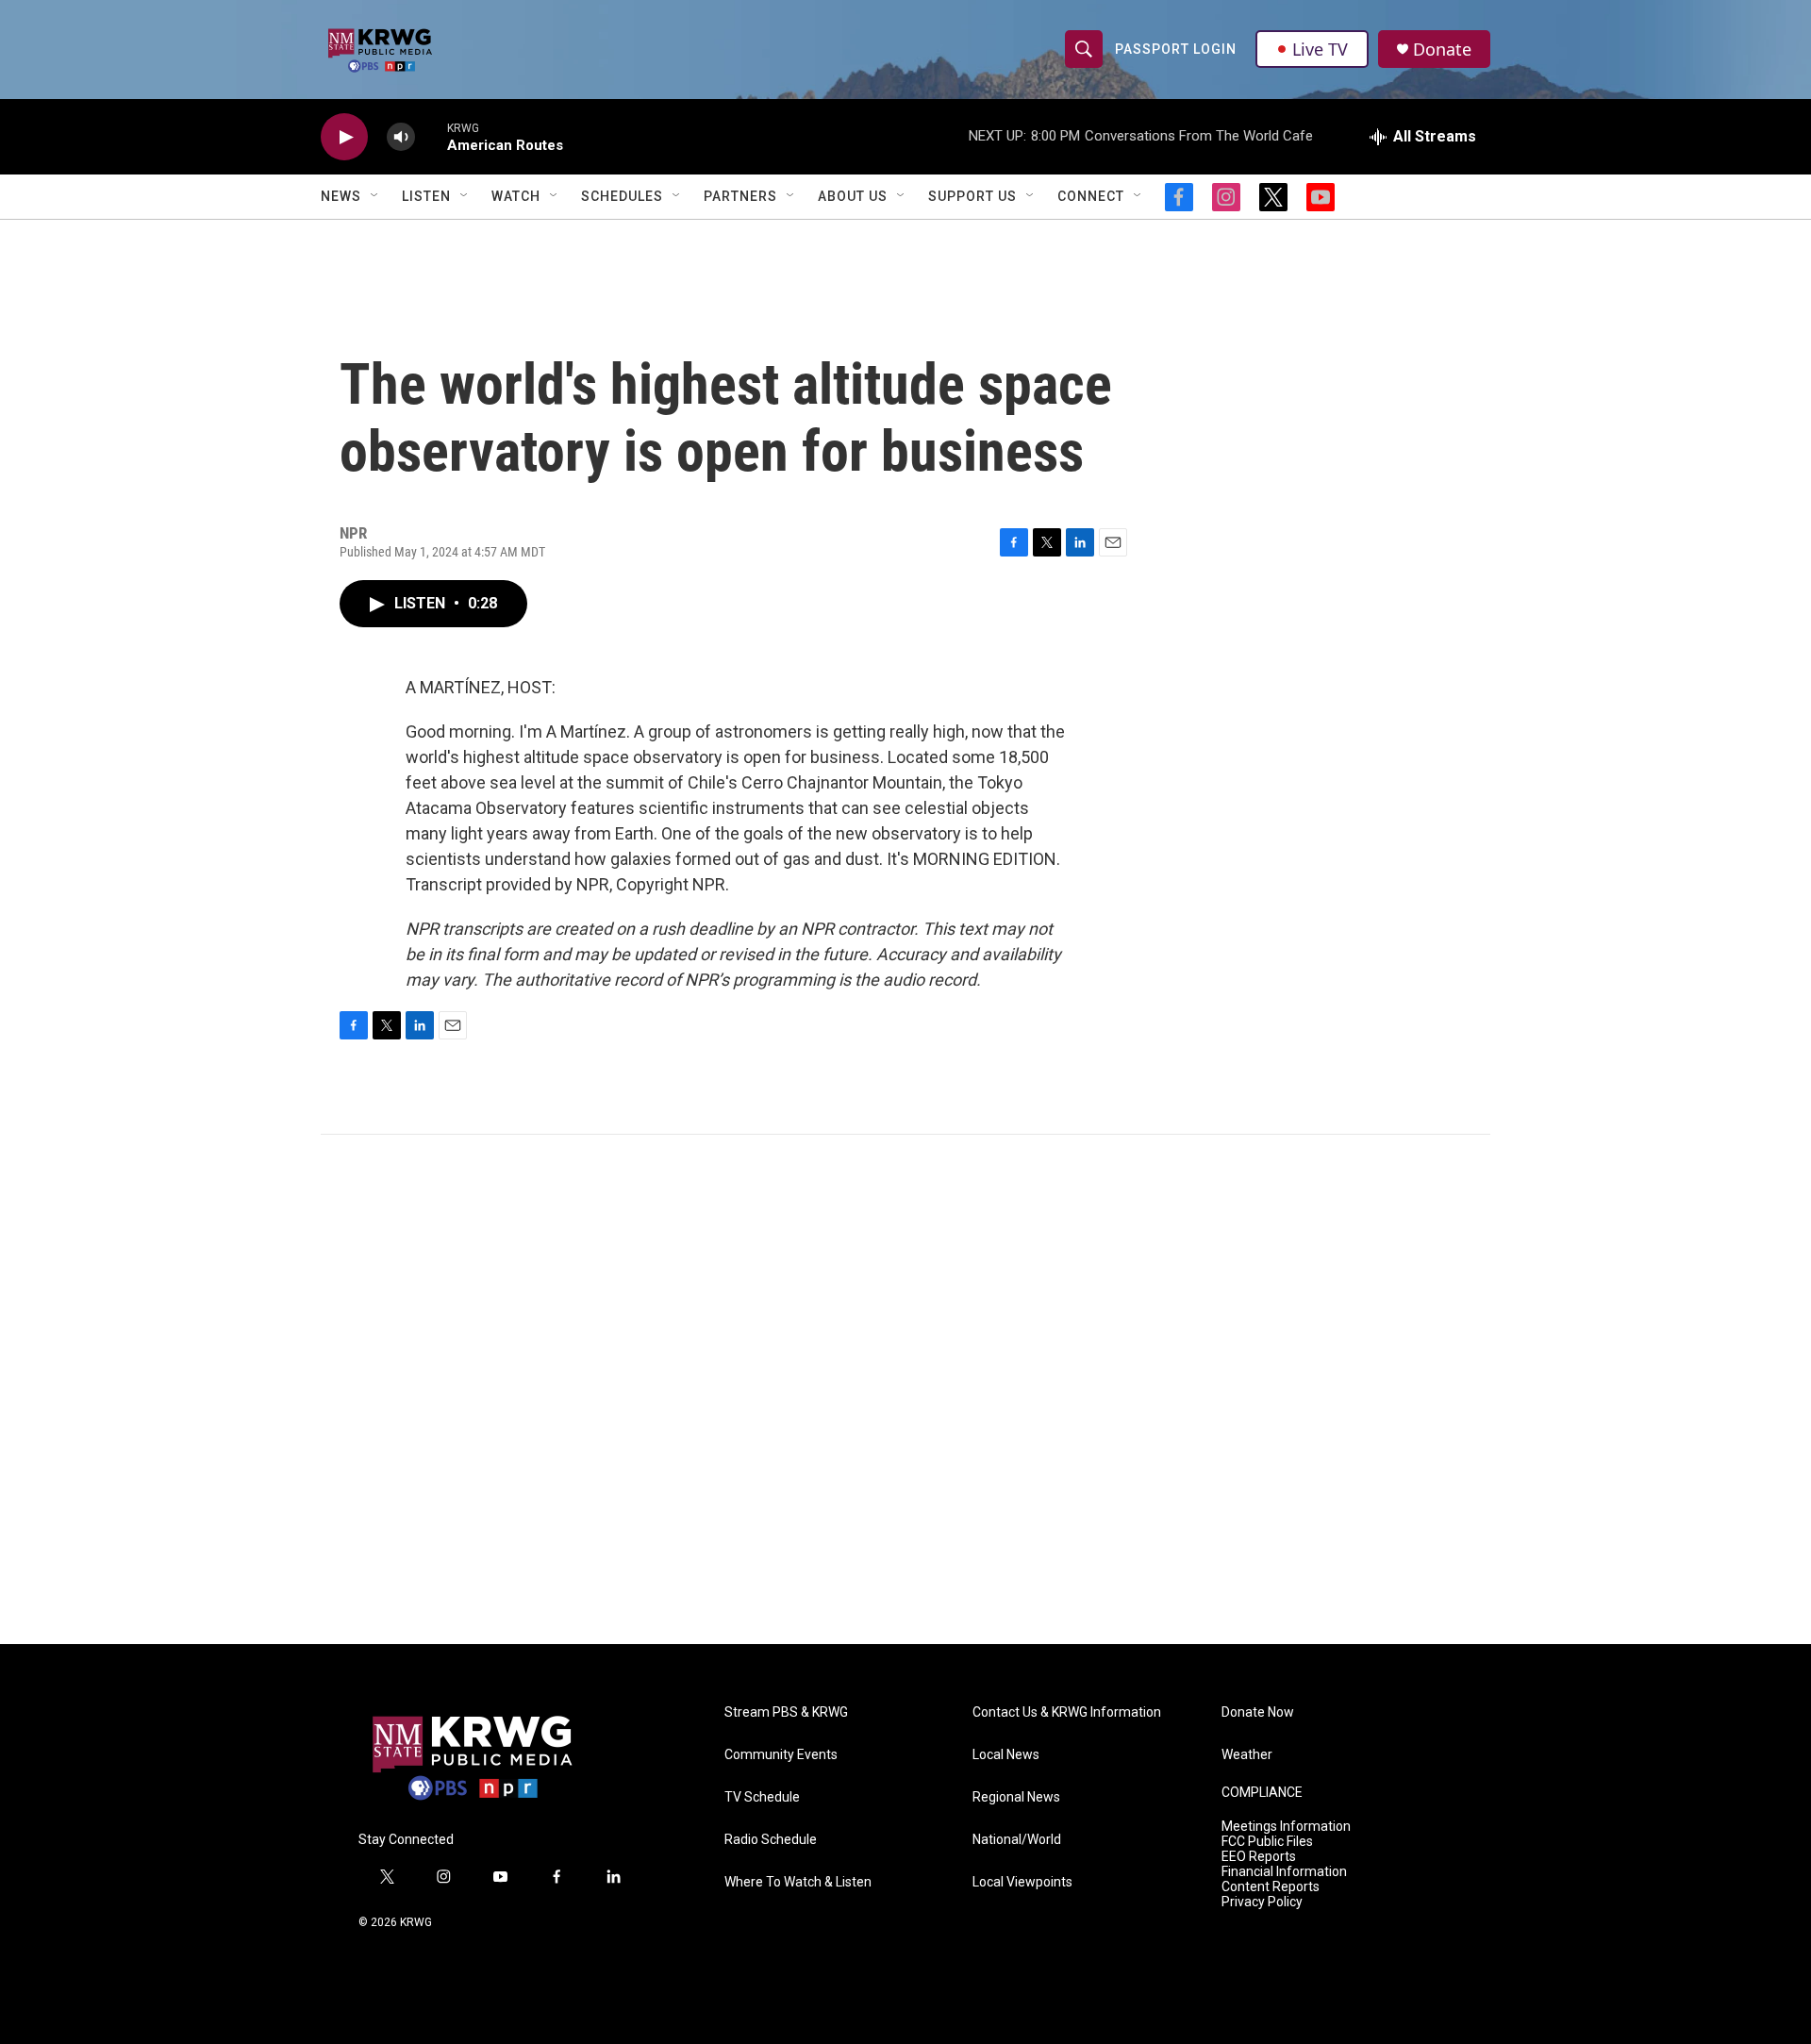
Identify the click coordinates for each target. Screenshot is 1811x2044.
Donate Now (1258, 1712)
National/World (1017, 1840)
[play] (344, 137)
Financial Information (1284, 1872)
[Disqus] (905, 1389)
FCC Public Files (1267, 1842)
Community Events (781, 1755)
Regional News (1016, 1797)
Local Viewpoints (1022, 1882)
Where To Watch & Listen (798, 1882)
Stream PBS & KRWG (786, 1712)
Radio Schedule (771, 1840)
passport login (1176, 49)
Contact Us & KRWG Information (1067, 1712)
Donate (1442, 50)
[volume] (401, 137)
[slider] (431, 136)
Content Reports (1271, 1887)
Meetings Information (1286, 1827)
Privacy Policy (1262, 1902)
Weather (1247, 1755)
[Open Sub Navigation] (375, 196)
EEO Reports (1259, 1857)
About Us (853, 196)
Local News (1006, 1755)
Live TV (1320, 49)
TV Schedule (762, 1797)
